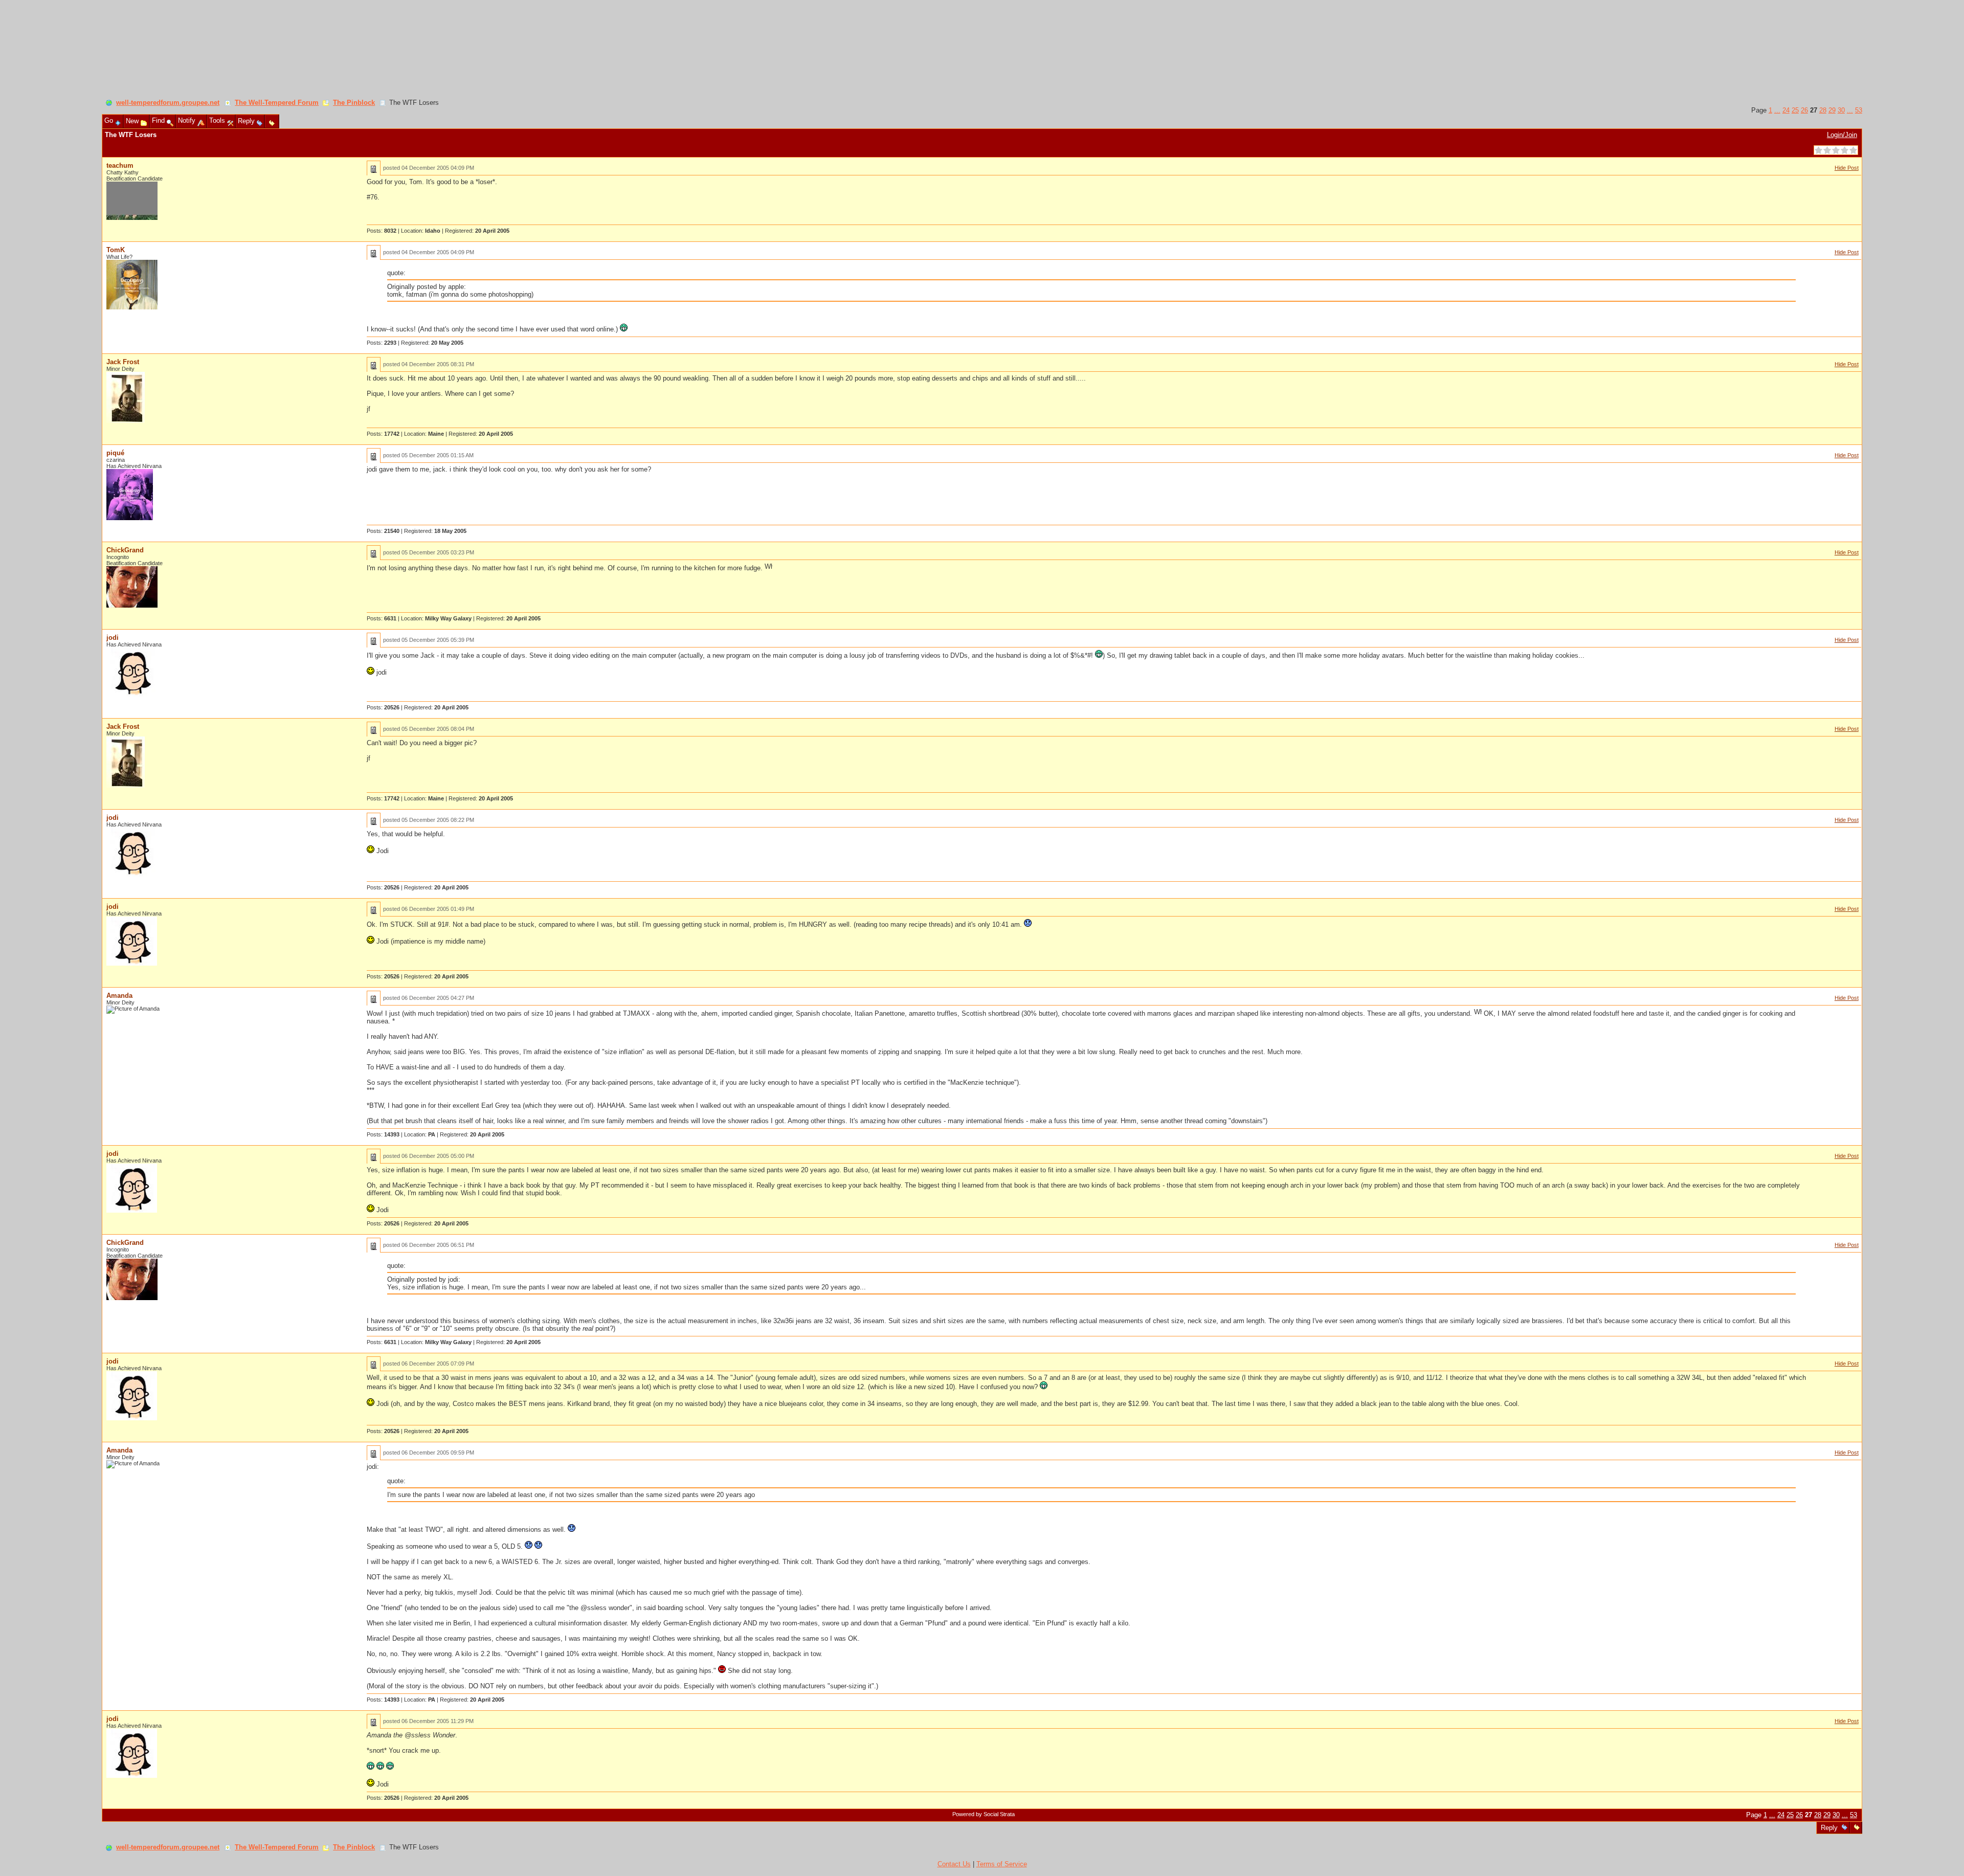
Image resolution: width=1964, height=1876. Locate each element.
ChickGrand (125, 550)
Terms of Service (1002, 1864)
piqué (115, 453)
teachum (120, 165)
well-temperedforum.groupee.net (168, 103)
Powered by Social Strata (984, 1814)
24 (1786, 110)
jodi (113, 638)
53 (1859, 110)
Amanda (119, 996)
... (1777, 110)
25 (1795, 110)
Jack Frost (123, 362)
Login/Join (1842, 135)
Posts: (382, 231)
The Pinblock (354, 103)
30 (1841, 110)
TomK (116, 250)
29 (1832, 110)
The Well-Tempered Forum (277, 103)
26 (1804, 110)
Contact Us (954, 1864)
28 (1823, 110)
